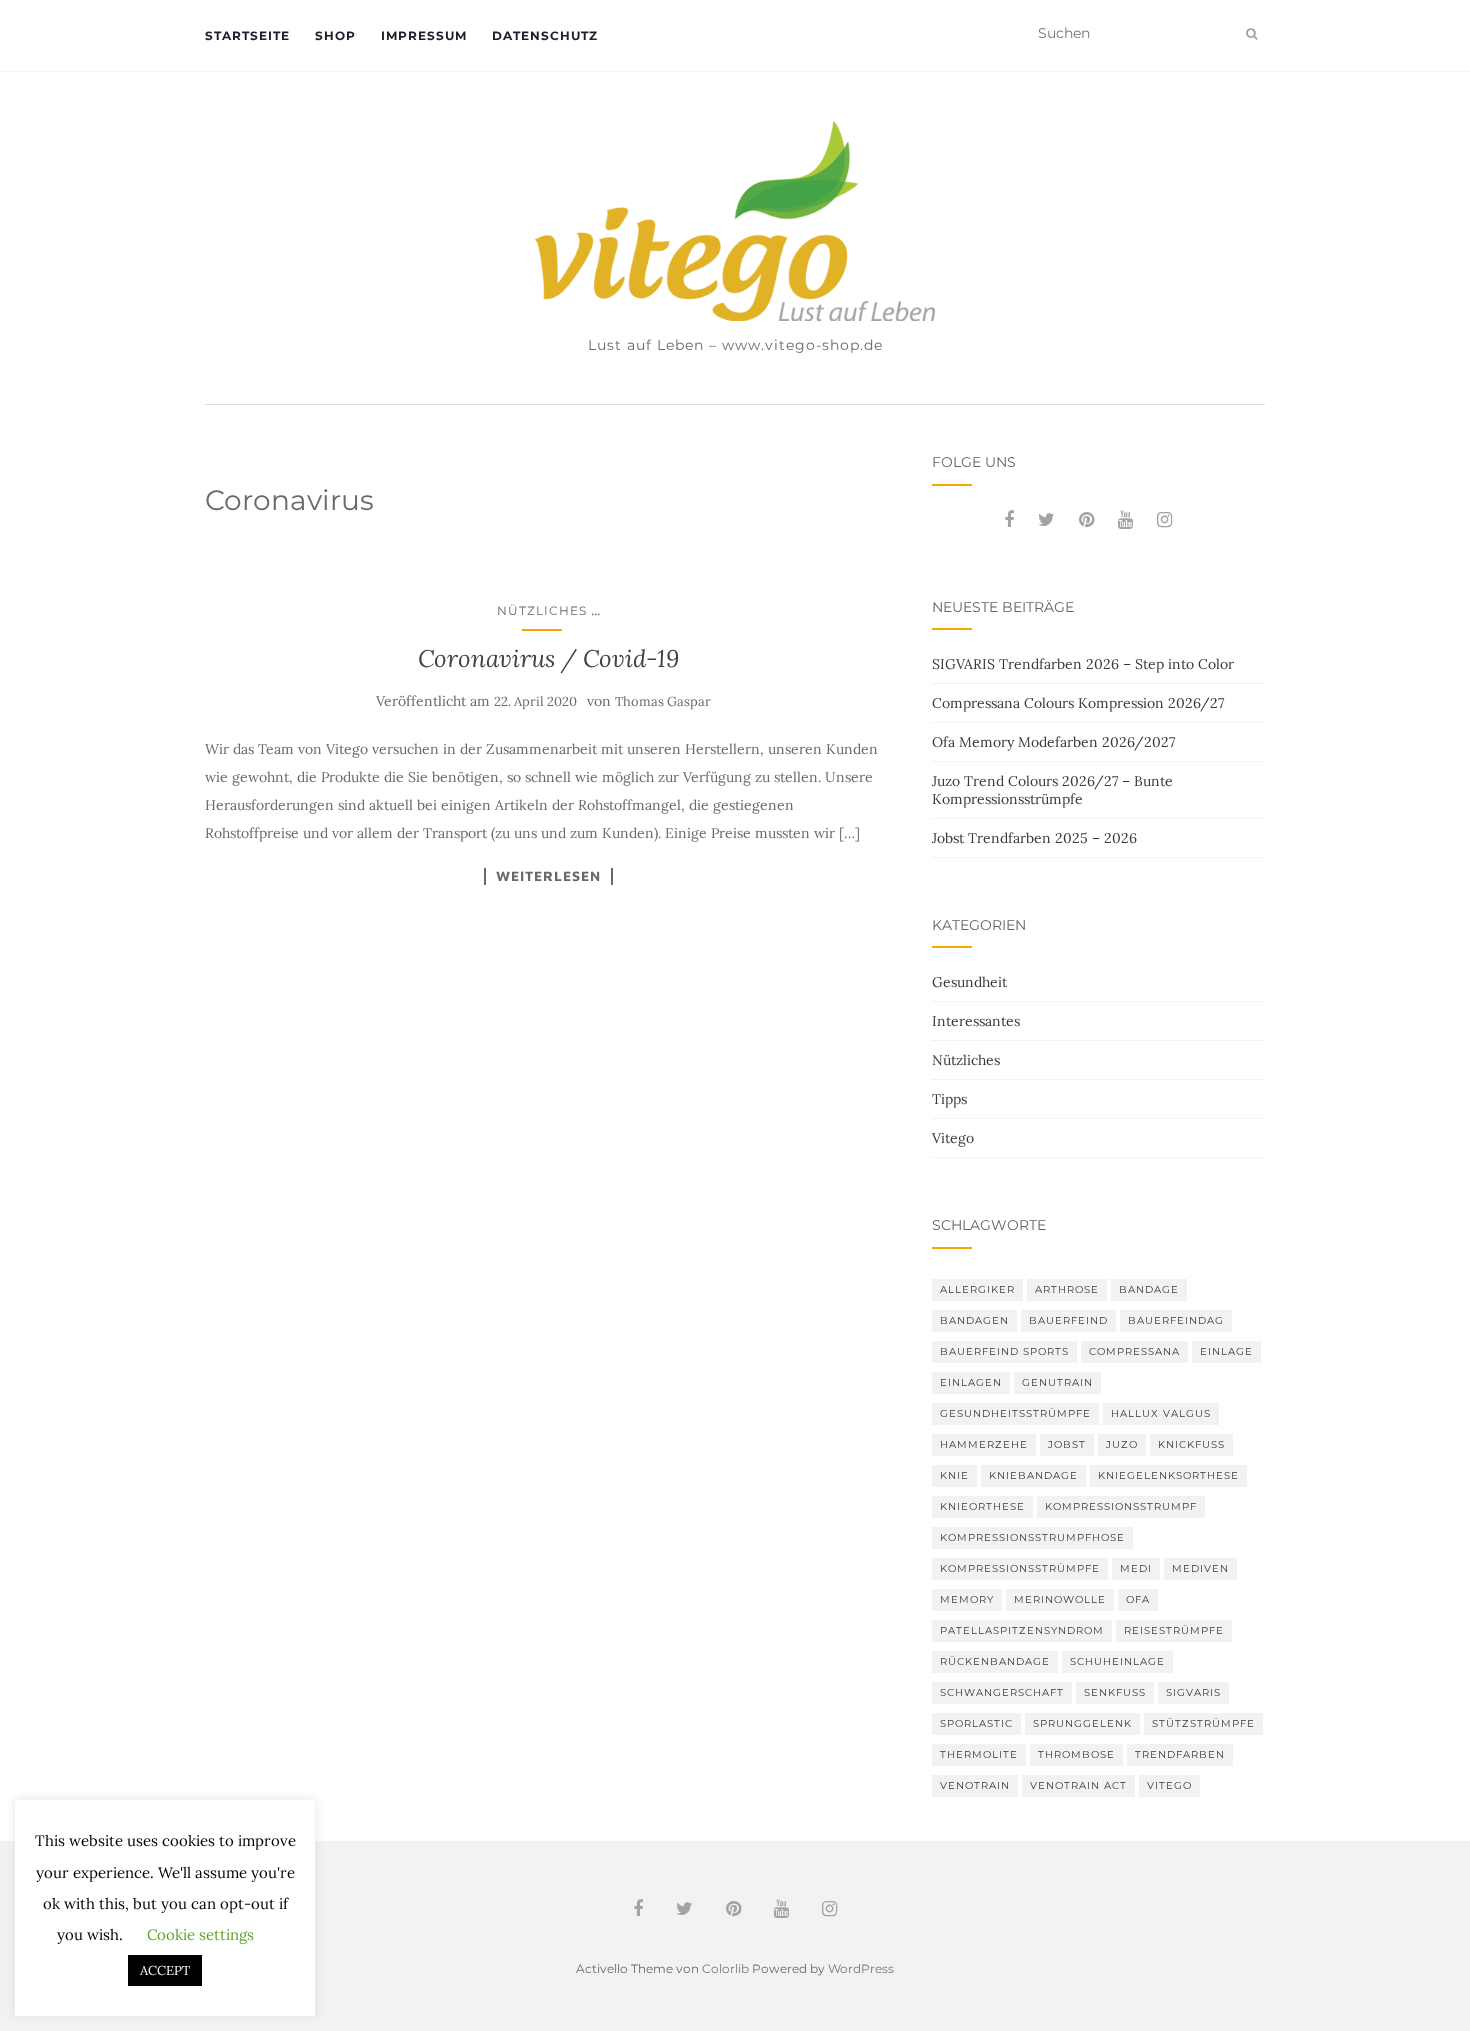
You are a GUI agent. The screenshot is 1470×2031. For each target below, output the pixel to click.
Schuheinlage (1117, 1661)
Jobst (1067, 1444)
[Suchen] (1251, 34)
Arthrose (1067, 1289)
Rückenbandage (995, 1661)
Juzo (1122, 1444)
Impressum (424, 35)
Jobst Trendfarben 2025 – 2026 (1034, 838)
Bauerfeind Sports (1004, 1351)
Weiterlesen (548, 876)
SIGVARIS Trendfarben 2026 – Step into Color (1083, 664)
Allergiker (977, 1289)
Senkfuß (1115, 1692)
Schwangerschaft (1002, 1692)
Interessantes (976, 1021)
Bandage (1149, 1289)
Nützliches (542, 610)
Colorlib (725, 1968)
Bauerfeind (1068, 1320)
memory (967, 1599)
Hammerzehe (984, 1444)
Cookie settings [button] (200, 1934)
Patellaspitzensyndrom (1022, 1630)
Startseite (247, 35)
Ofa (1138, 1599)
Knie (954, 1475)
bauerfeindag (1176, 1320)
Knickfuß (1191, 1444)
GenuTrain (1057, 1382)
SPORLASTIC (976, 1723)
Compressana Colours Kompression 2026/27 (1078, 703)
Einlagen (971, 1382)
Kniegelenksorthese (1168, 1475)
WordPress (861, 1968)
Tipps (949, 1099)
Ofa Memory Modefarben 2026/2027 (1053, 742)
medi (1136, 1568)
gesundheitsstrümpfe (1015, 1413)
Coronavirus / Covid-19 (548, 658)
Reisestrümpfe (1174, 1630)
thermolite (979, 1754)
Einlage (1226, 1351)
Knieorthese (982, 1506)
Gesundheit (969, 982)
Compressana (1134, 1351)
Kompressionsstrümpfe (1020, 1568)
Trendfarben (1180, 1754)
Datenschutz (545, 35)
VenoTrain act (1078, 1785)
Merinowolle (1060, 1599)
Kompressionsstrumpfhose (1032, 1537)
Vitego (953, 1138)
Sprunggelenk (1082, 1723)
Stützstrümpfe (1203, 1723)
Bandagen (974, 1320)
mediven (1200, 1568)
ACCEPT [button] (165, 1970)
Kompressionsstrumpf (1121, 1506)
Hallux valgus (1161, 1413)
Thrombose (1076, 1754)
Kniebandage (1033, 1475)
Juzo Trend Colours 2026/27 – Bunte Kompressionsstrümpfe (1052, 790)
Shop (335, 35)
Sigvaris (1193, 1692)
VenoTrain (975, 1785)
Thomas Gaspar (663, 701)
